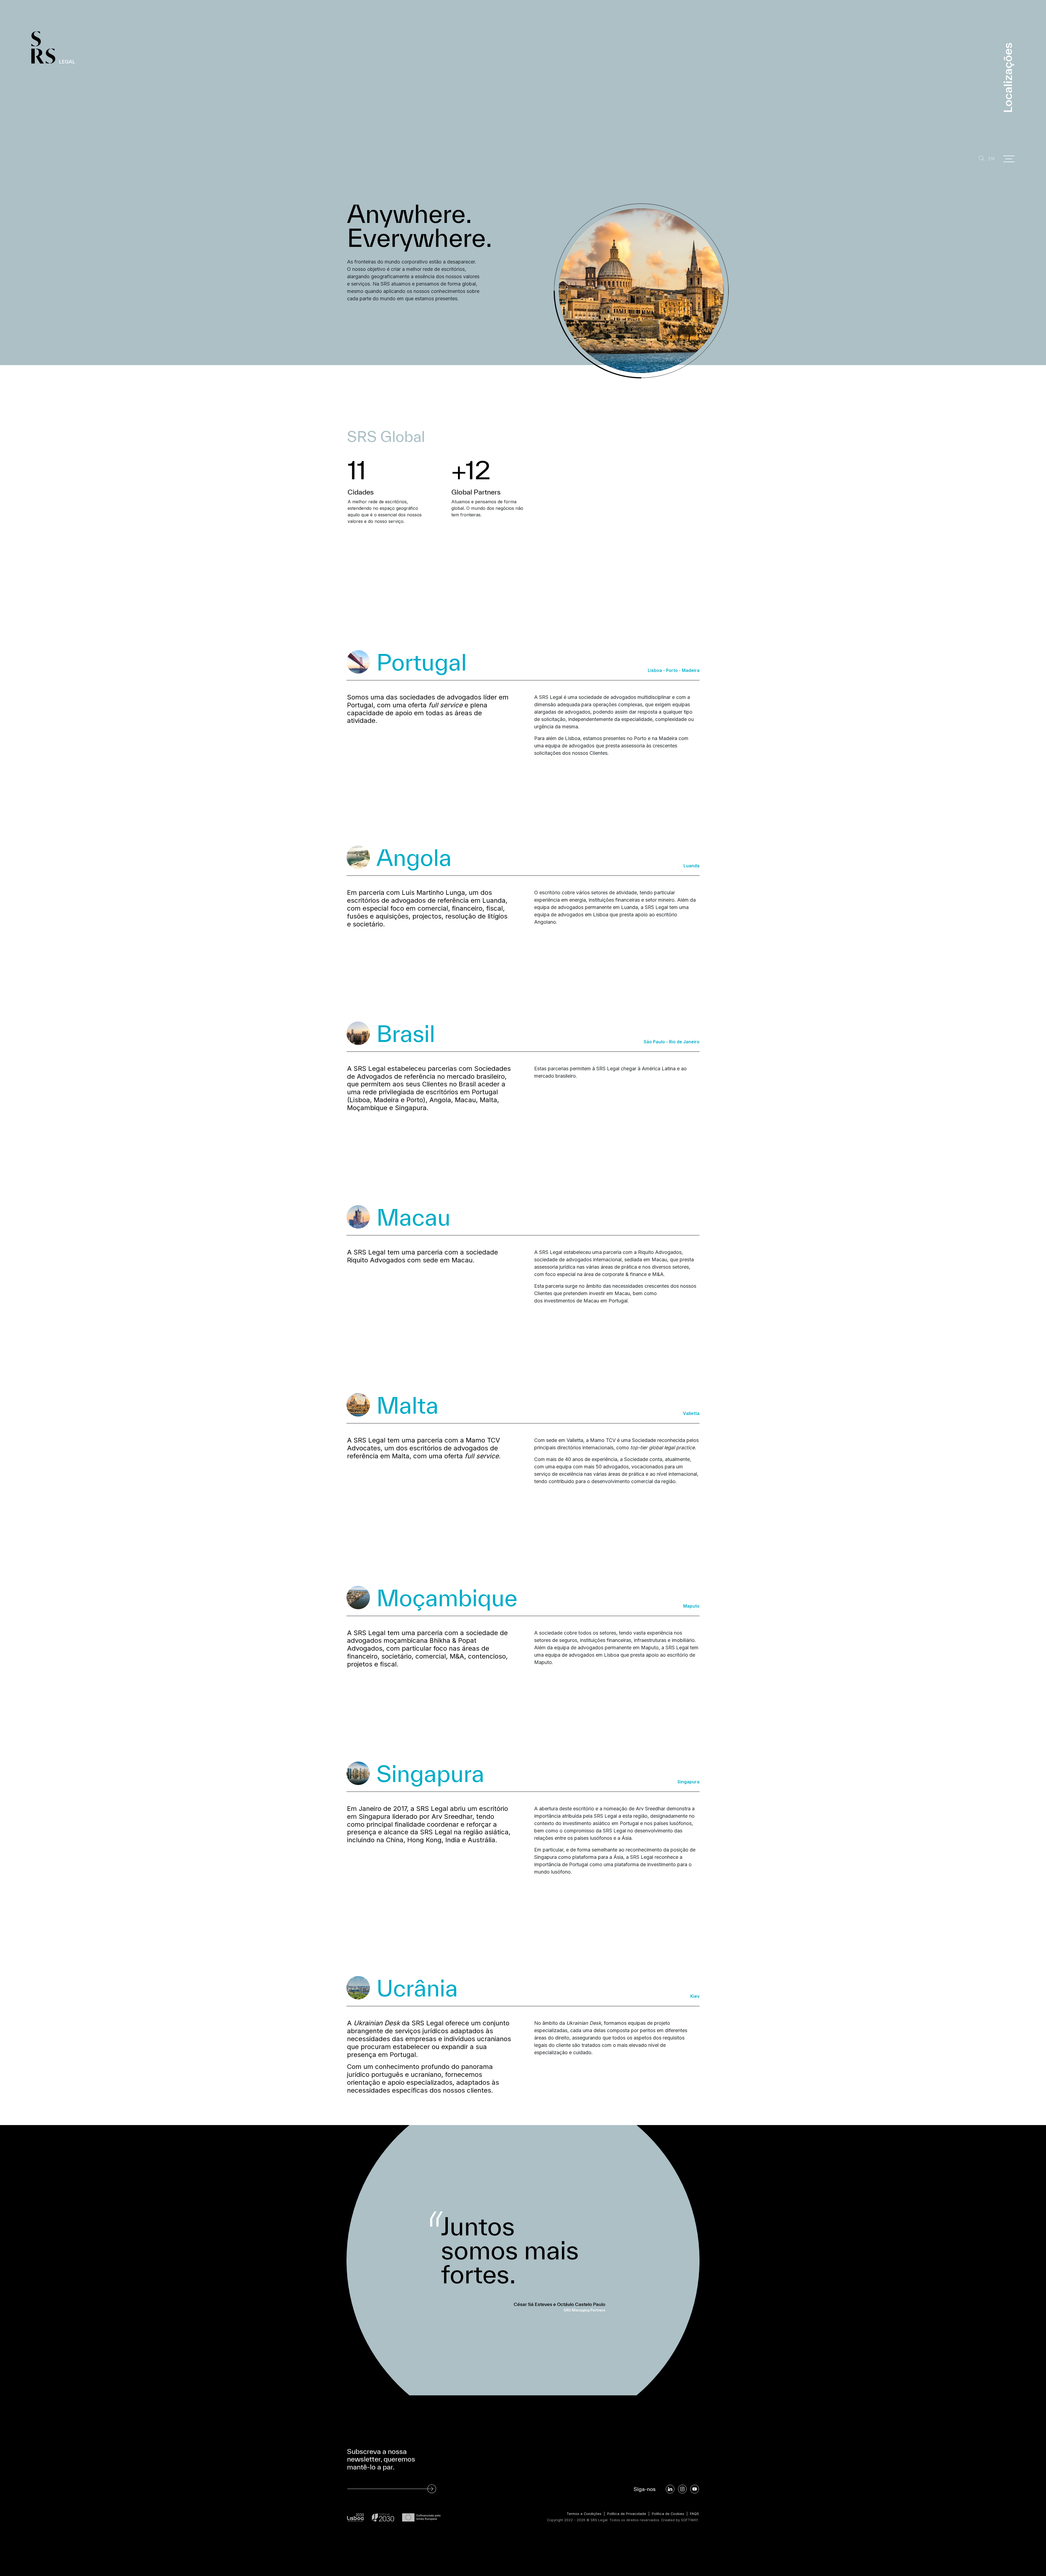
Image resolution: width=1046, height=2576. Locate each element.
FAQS (694, 2514)
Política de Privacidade (627, 2514)
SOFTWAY (690, 2520)
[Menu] (1009, 159)
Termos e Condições (584, 2514)
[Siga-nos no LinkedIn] (670, 2489)
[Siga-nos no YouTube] (695, 2489)
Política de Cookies (668, 2514)
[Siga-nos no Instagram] (682, 2489)
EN (992, 159)
